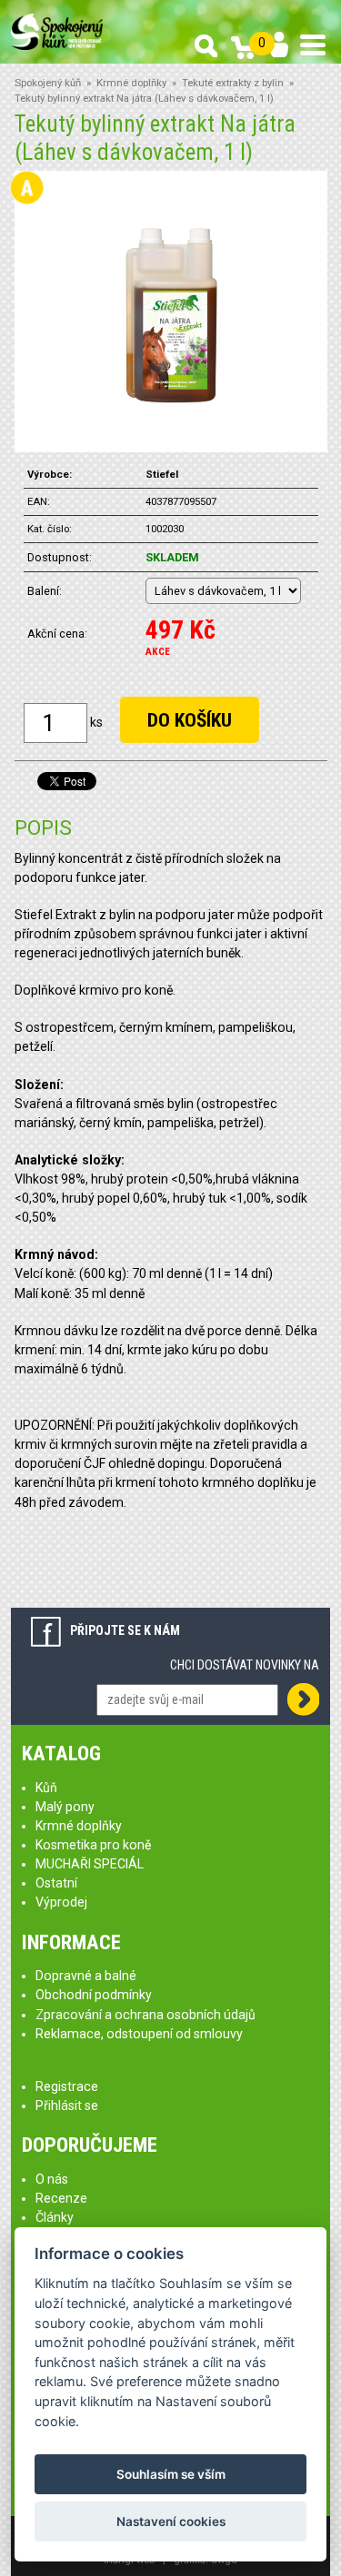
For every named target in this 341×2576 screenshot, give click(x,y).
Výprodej (61, 1902)
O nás (52, 2179)
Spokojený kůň (48, 83)
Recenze (61, 2198)
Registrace (67, 2086)
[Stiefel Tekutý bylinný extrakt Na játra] (170, 311)
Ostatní (56, 1883)
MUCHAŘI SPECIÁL (90, 1864)
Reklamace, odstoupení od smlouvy (139, 2034)
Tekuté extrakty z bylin (233, 83)
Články (55, 2217)
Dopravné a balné (86, 1976)
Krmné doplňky (131, 83)
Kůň (46, 1788)
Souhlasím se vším (171, 2474)
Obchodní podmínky (94, 1995)
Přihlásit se (67, 2105)
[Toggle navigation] (313, 45)
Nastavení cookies (171, 2522)
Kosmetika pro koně (93, 1845)
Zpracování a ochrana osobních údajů (145, 2015)
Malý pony (65, 1807)
